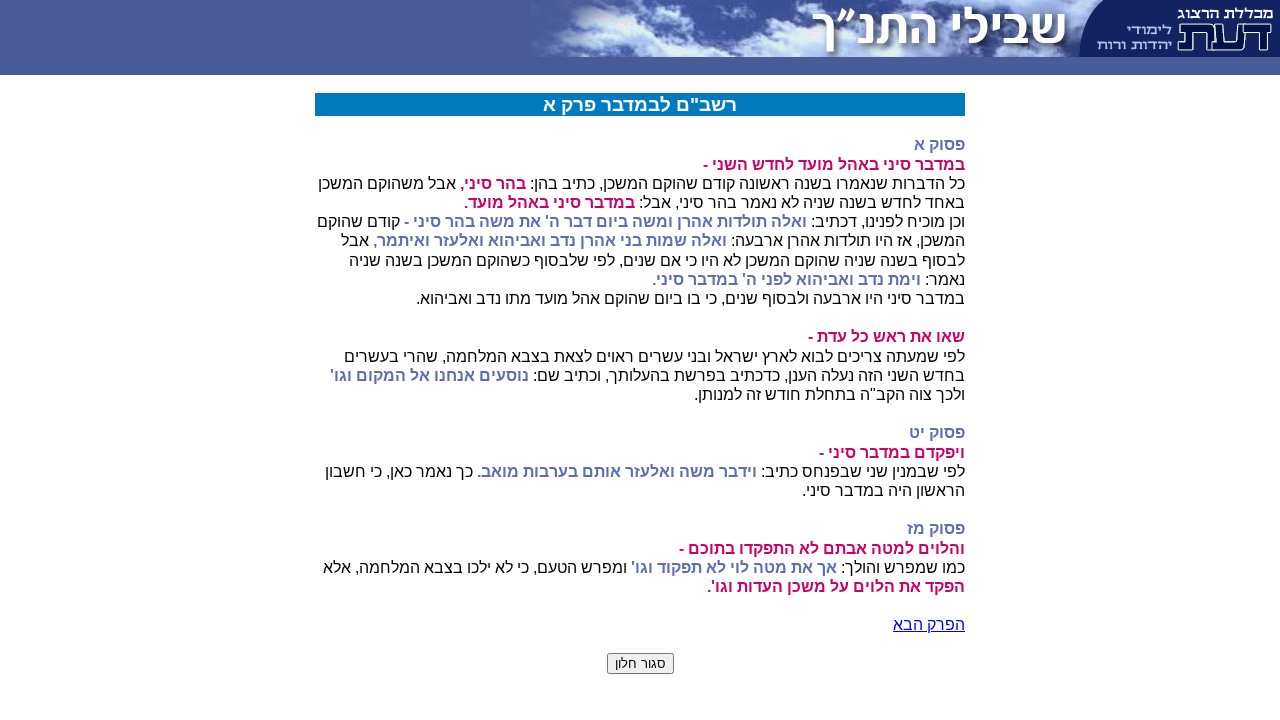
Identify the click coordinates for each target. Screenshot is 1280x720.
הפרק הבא (929, 624)
